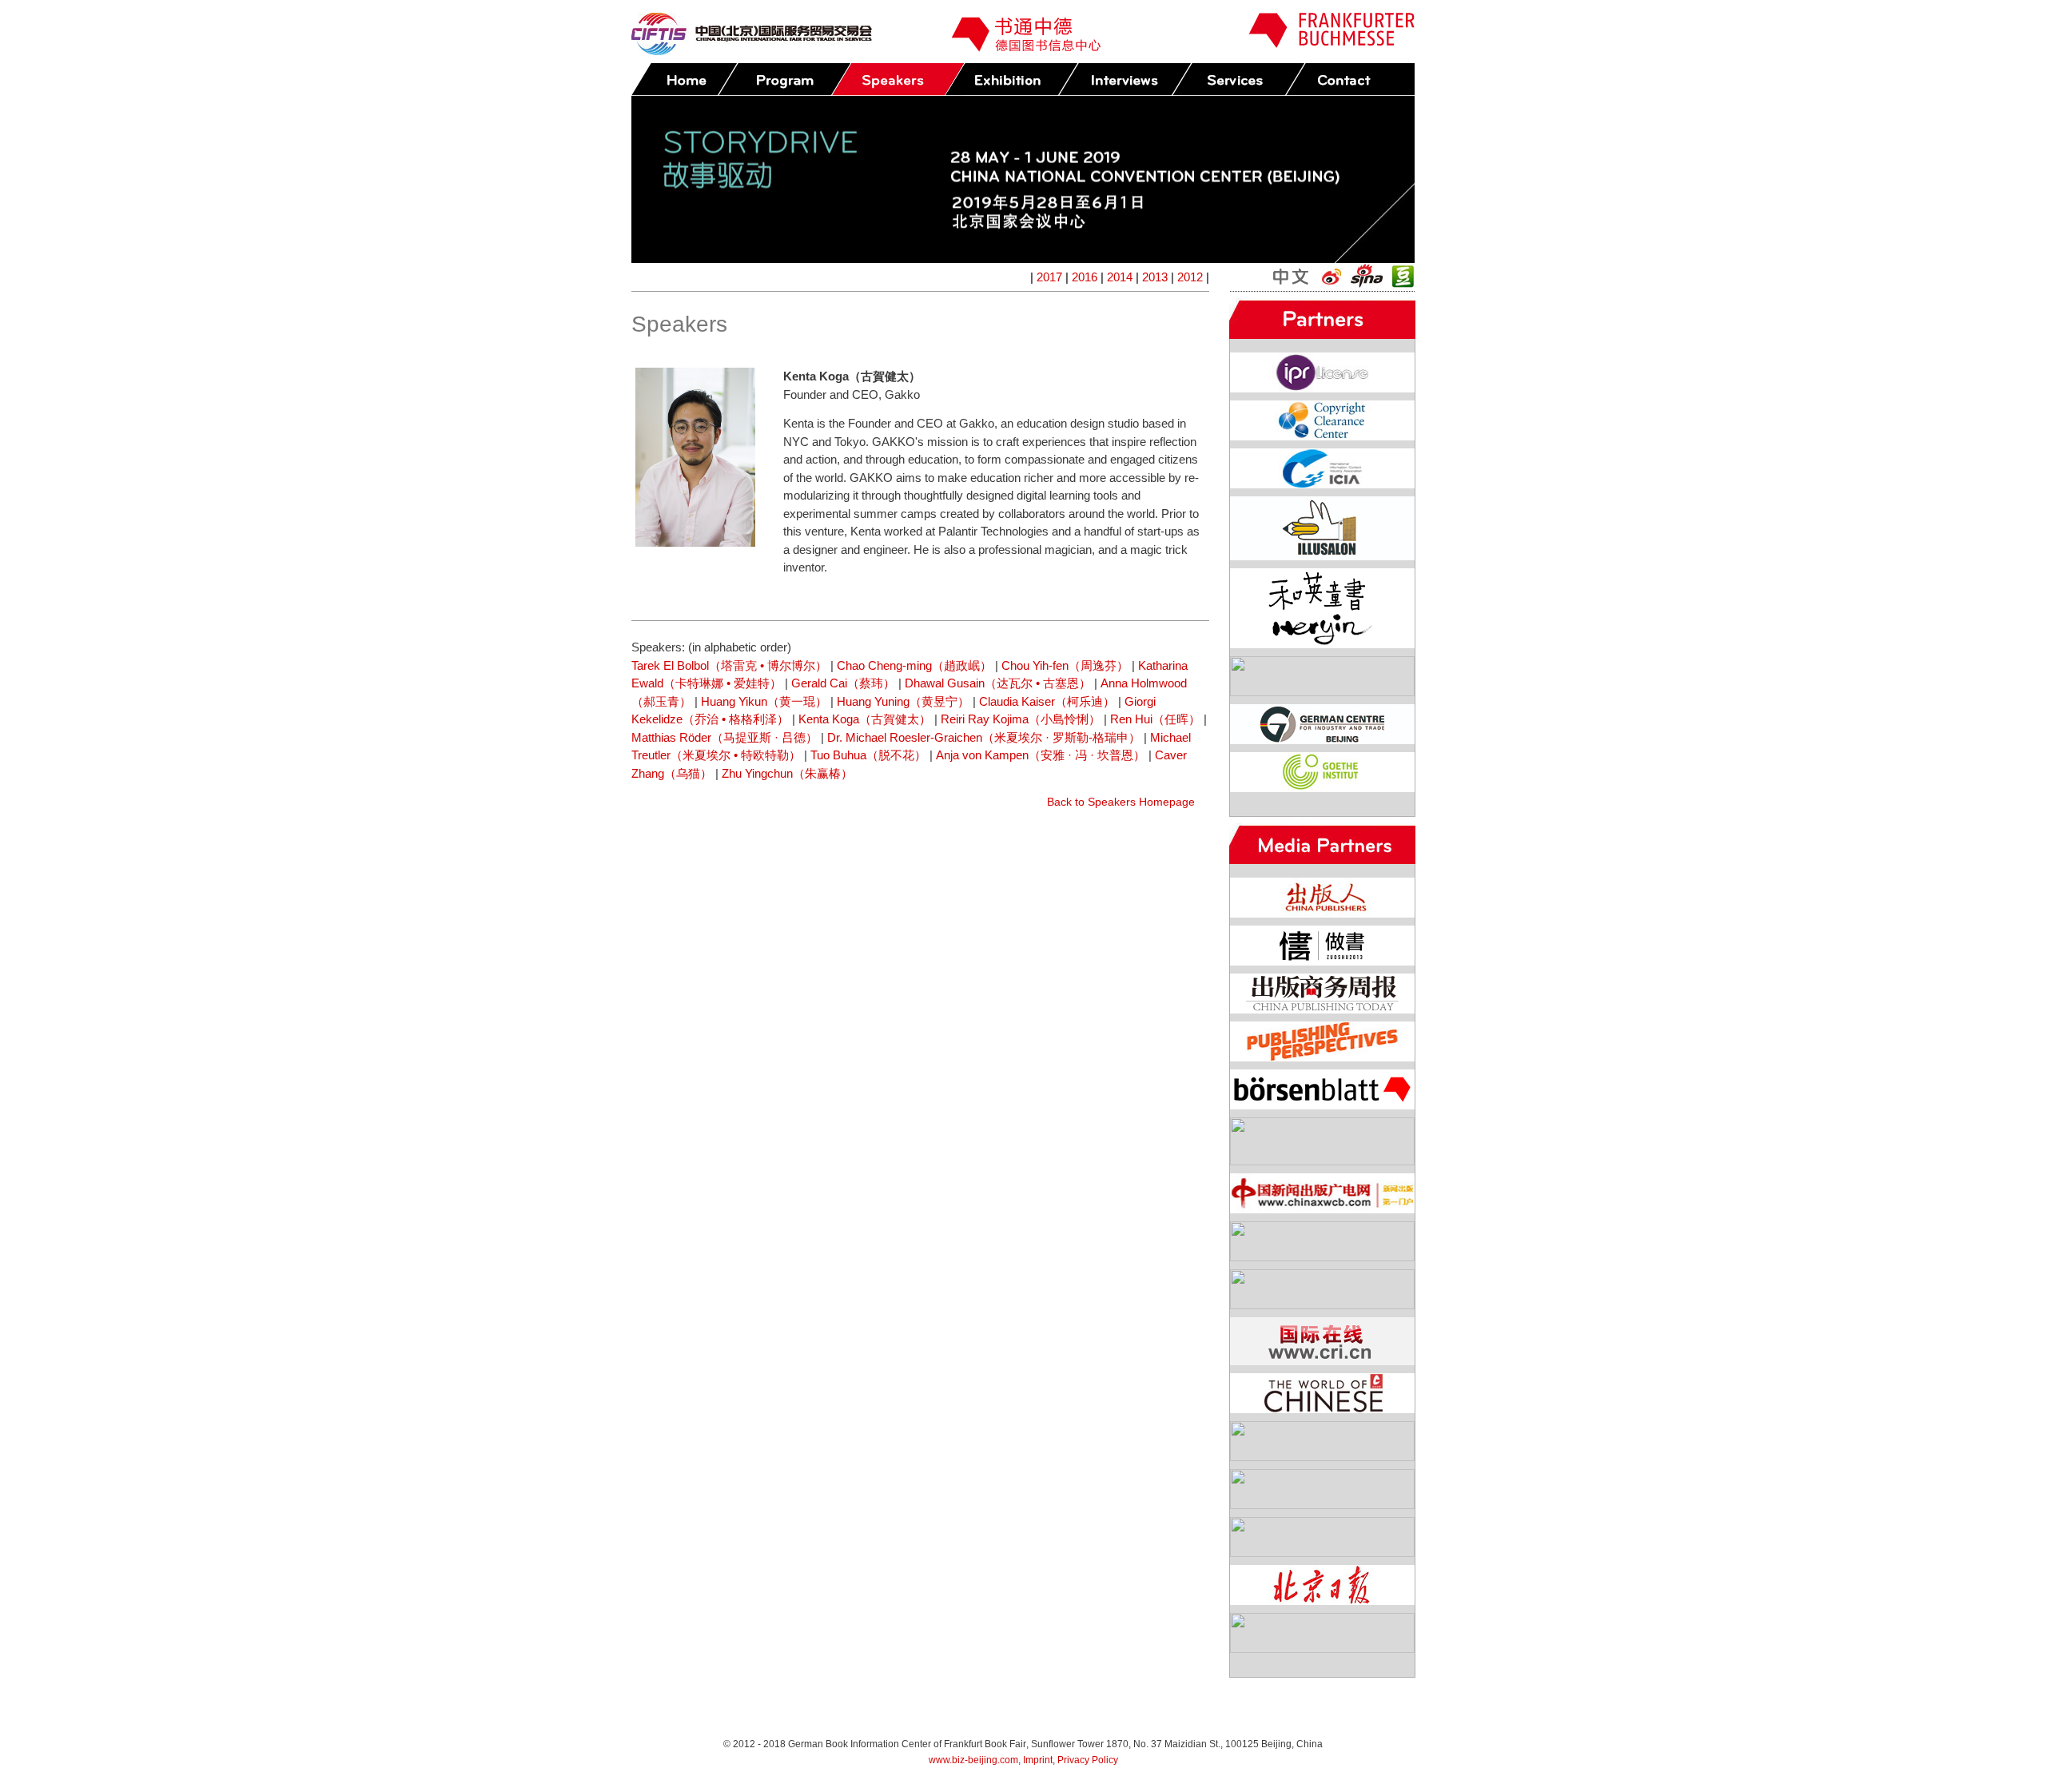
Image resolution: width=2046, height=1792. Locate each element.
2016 (1085, 277)
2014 (1120, 277)
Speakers (898, 80)
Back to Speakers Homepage (1121, 802)
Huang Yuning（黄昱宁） (903, 701)
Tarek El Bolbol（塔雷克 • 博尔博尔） (729, 665)
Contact (1351, 80)
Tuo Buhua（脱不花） (868, 755)
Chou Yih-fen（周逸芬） (1065, 665)
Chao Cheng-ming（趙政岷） (914, 665)
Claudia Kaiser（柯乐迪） (1047, 701)
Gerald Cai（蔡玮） (843, 683)
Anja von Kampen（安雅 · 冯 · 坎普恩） (1041, 755)
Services (1238, 80)
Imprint (1038, 1760)
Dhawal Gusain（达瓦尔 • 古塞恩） (998, 683)
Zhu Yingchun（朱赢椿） (787, 773)
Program (784, 80)
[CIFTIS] (752, 51)
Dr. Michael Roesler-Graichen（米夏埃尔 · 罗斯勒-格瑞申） (984, 737)
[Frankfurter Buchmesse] (1331, 44)
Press (1125, 80)
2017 (1049, 277)
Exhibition (1011, 80)
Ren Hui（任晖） (1155, 719)
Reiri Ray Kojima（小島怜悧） (1021, 719)
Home (685, 80)
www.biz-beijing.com (973, 1760)
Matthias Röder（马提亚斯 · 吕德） (724, 737)
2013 (1155, 277)
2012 (1190, 277)
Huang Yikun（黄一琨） (764, 701)
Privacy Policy (1088, 1760)
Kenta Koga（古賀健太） (865, 719)
